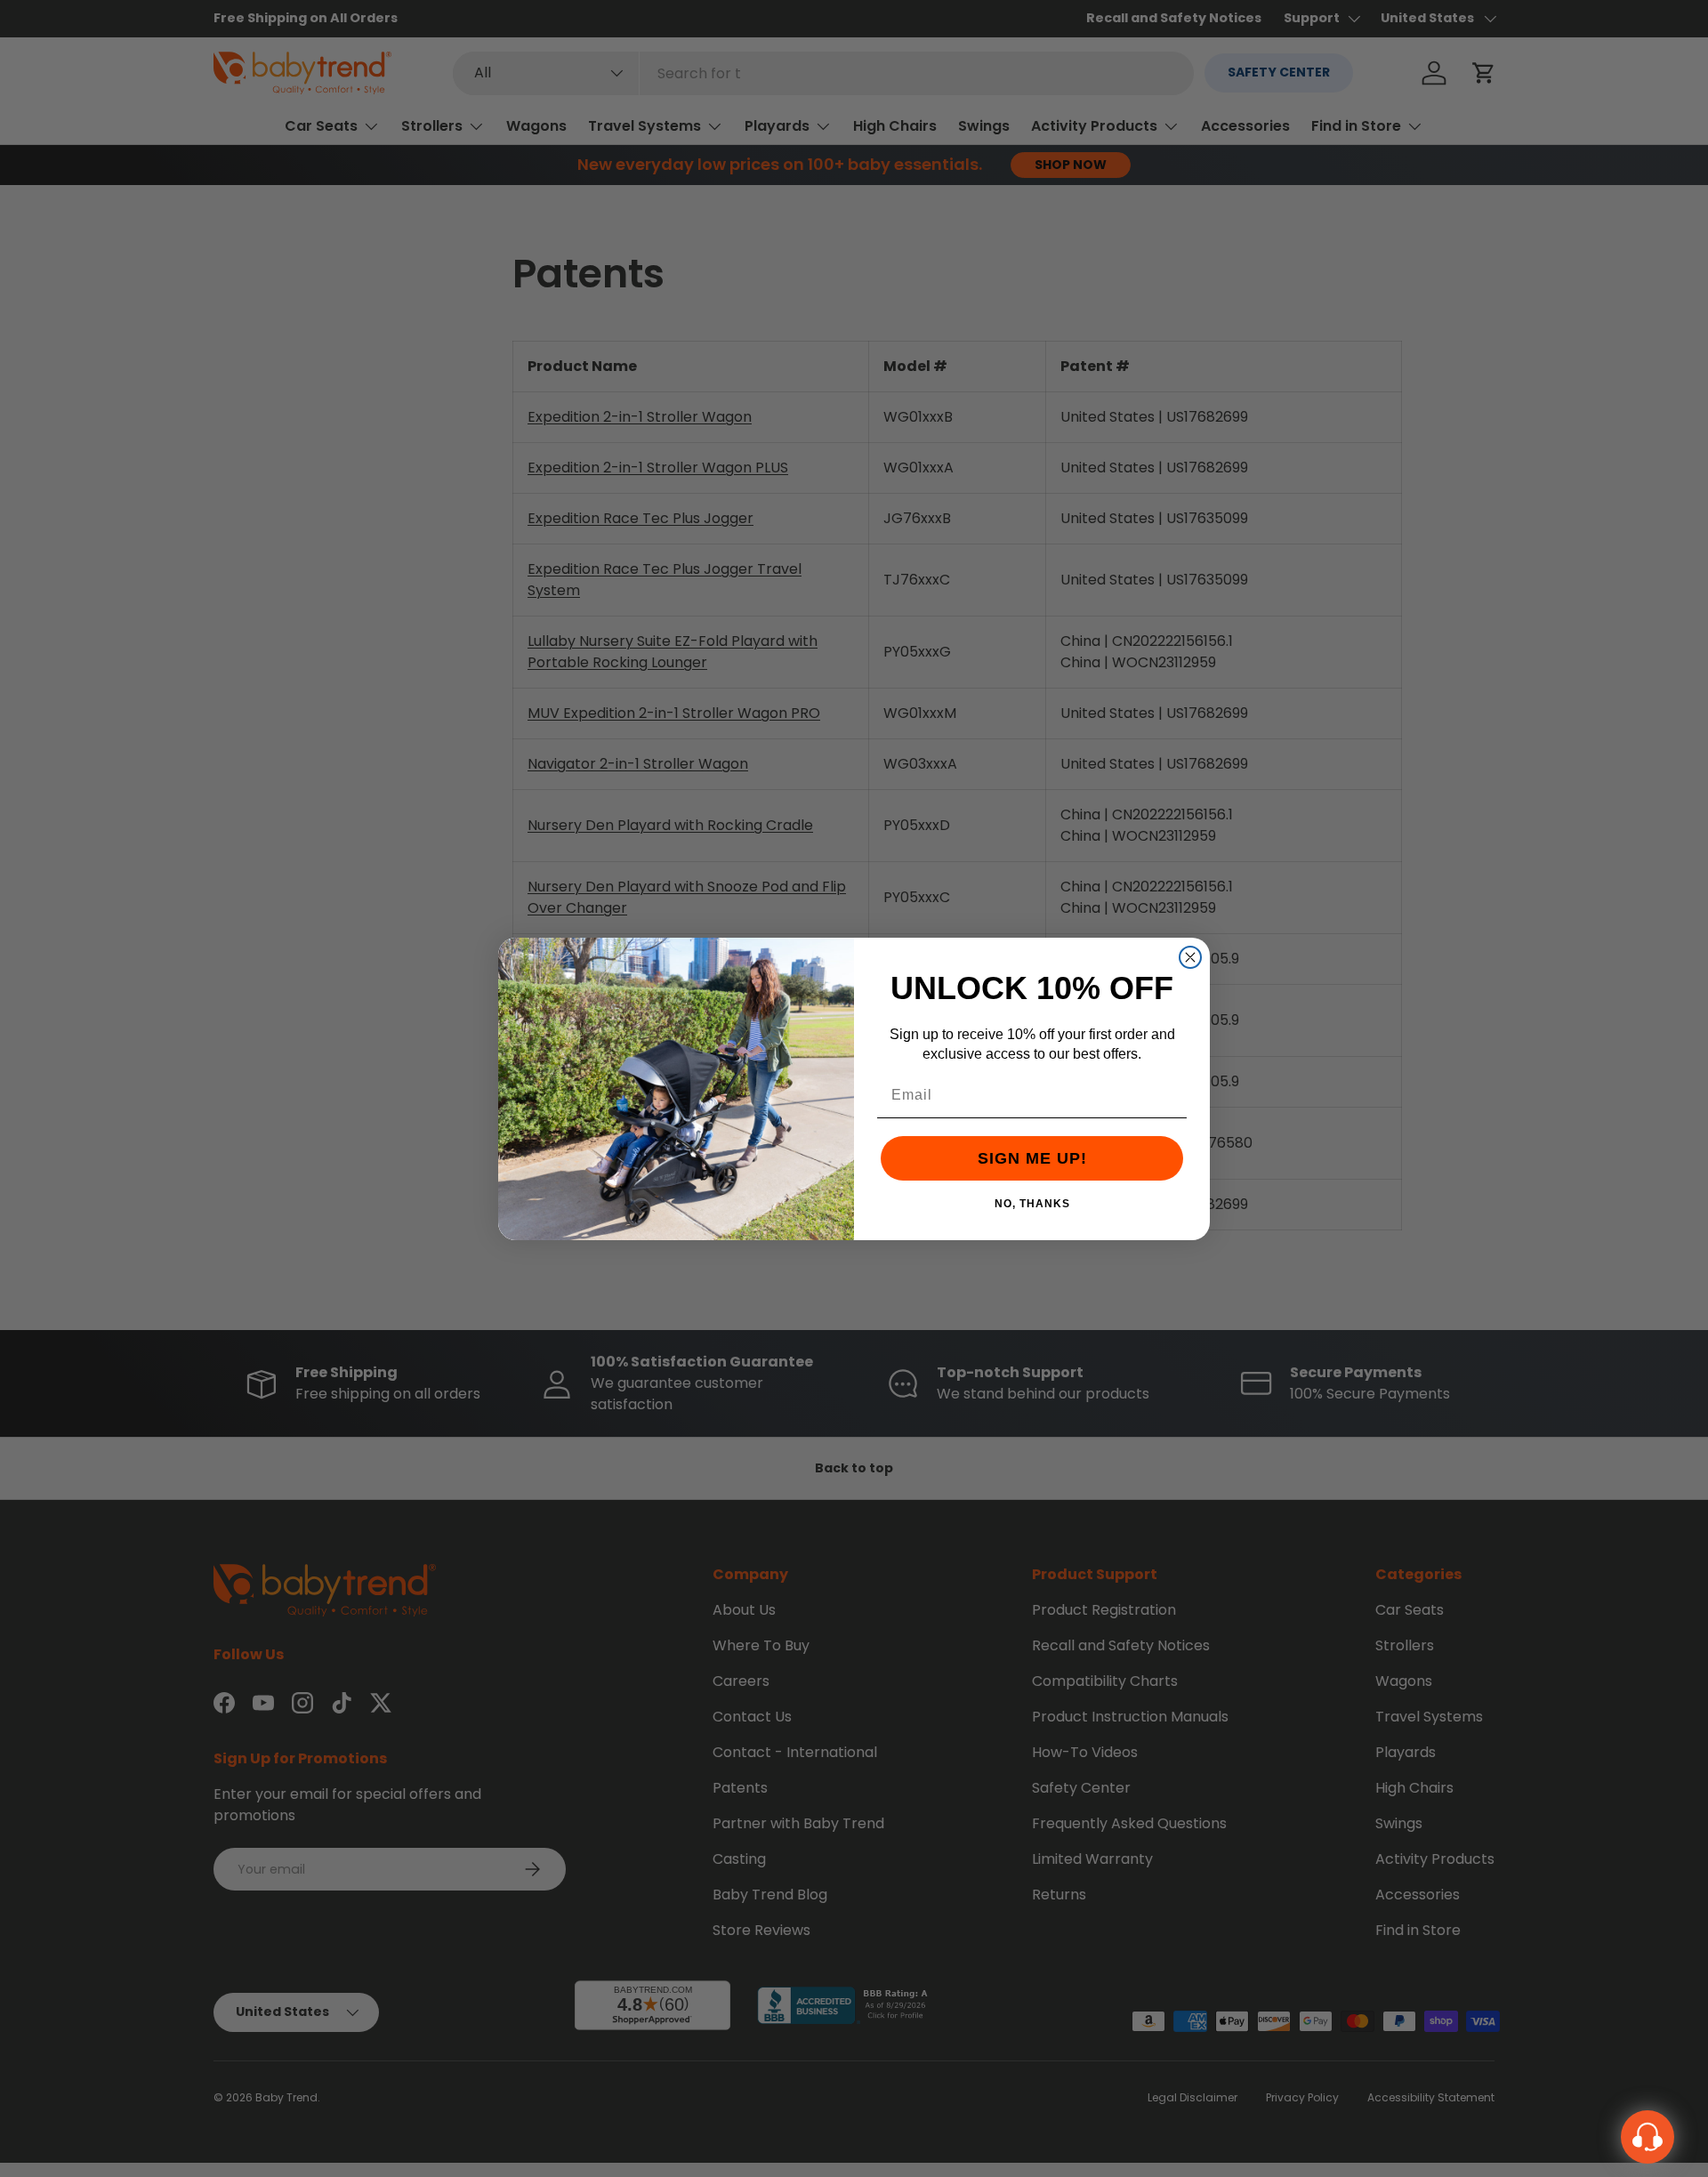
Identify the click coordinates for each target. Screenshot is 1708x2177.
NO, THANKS (1032, 1203)
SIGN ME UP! (1032, 1158)
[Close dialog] (1190, 957)
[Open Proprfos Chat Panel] (1648, 2137)
